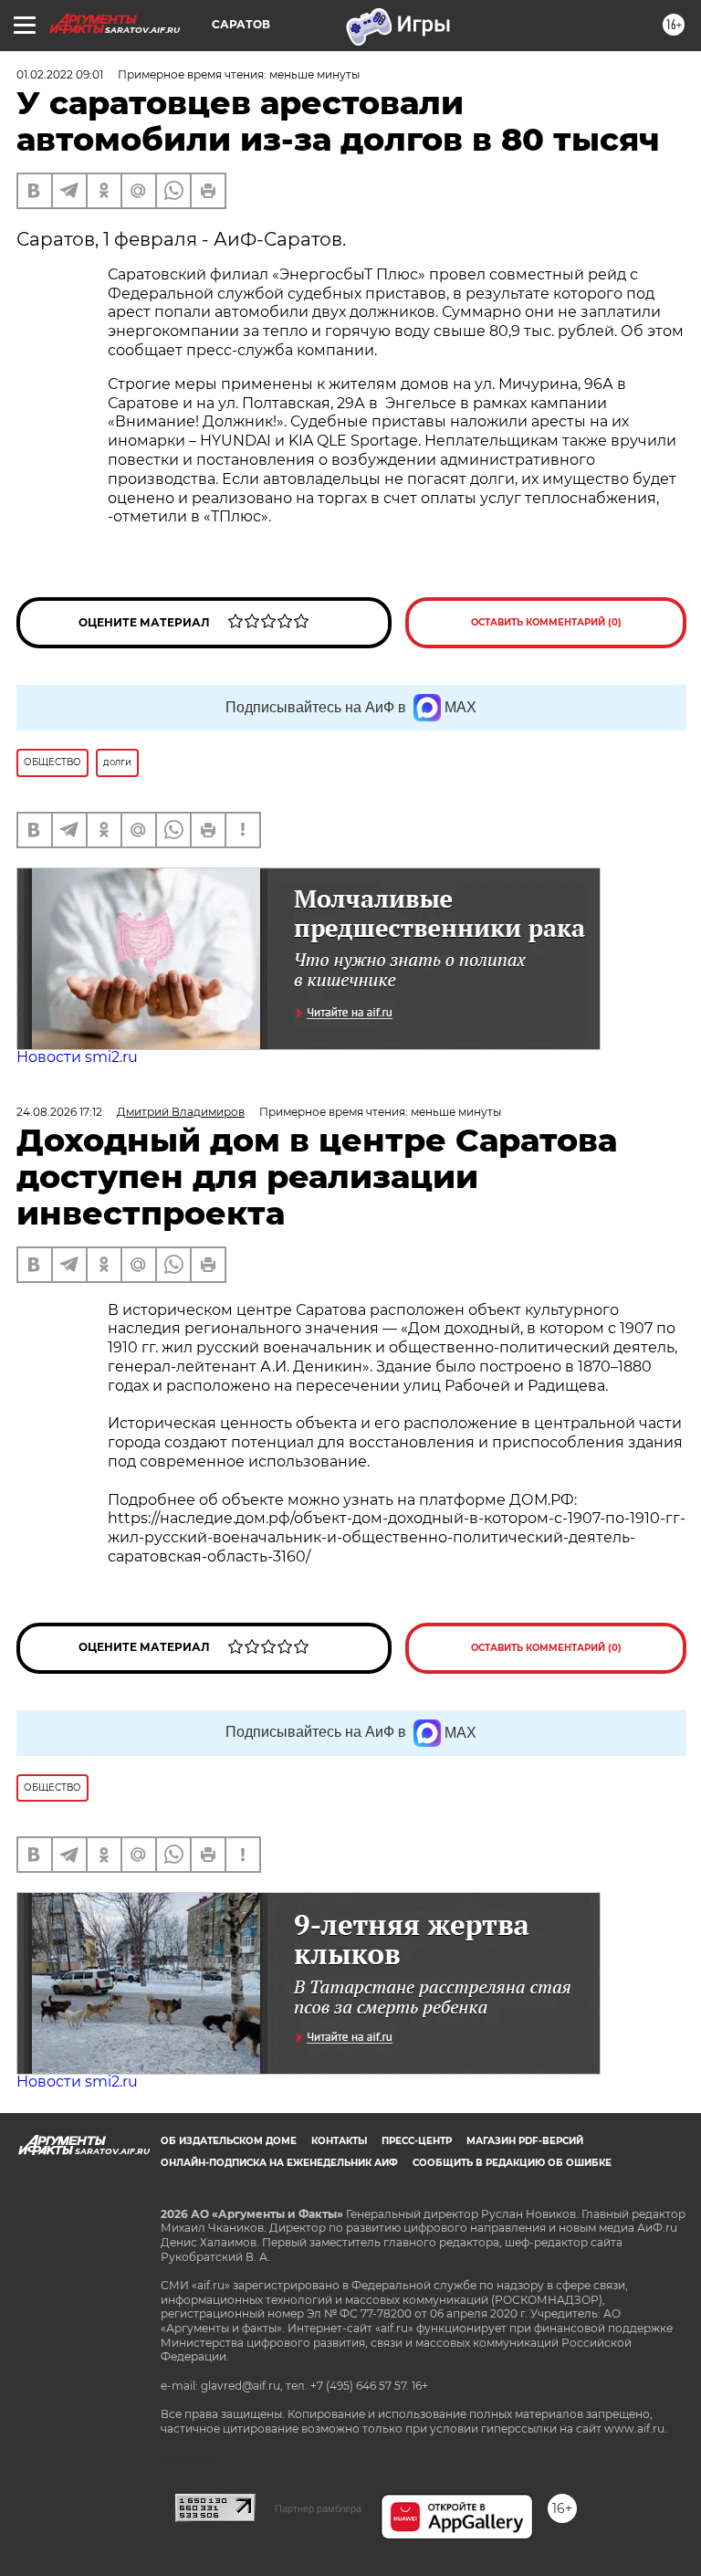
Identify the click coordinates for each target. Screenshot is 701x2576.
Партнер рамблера (318, 2508)
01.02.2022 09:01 (60, 74)
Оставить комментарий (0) (546, 622)
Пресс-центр (417, 2141)
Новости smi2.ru (77, 1057)
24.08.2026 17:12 (59, 1112)
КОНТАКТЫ (339, 2141)
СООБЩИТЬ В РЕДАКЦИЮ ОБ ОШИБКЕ (512, 2163)
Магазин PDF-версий (525, 2141)
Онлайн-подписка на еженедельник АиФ (279, 2163)
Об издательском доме (229, 2141)
